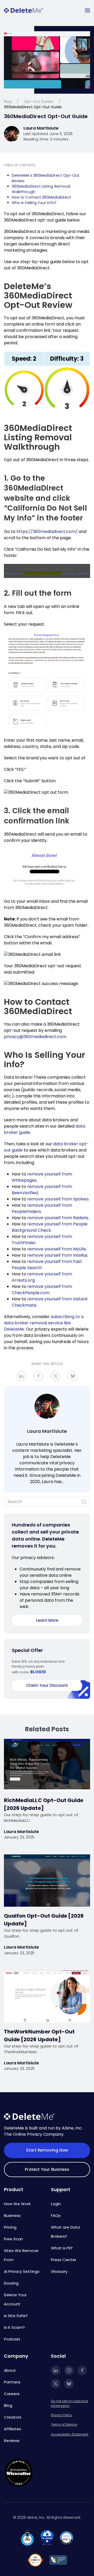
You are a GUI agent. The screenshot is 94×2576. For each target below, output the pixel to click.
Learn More (47, 1620)
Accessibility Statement (70, 2434)
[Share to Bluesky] (73, 1376)
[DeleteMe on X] (56, 2384)
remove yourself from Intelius (57, 1255)
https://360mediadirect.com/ (47, 532)
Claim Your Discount (47, 1685)
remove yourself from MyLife (57, 1249)
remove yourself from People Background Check (50, 1227)
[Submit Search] (84, 1502)
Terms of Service (64, 2424)
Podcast (12, 2339)
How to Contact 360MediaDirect (41, 197)
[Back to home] (23, 10)
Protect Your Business (47, 2169)
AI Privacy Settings (22, 2271)
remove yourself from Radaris (58, 1218)
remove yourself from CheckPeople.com (42, 1290)
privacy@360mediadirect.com (35, 1037)
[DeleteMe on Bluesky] (69, 2384)
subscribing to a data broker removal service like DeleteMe (44, 1323)
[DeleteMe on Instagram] (69, 2370)
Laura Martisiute (47, 1431)
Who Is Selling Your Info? (35, 203)
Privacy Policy (62, 2415)
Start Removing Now (47, 2150)
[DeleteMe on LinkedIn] (56, 2370)
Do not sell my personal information (69, 2403)
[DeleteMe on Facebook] (82, 2370)
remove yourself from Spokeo (58, 1199)
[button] (87, 10)
